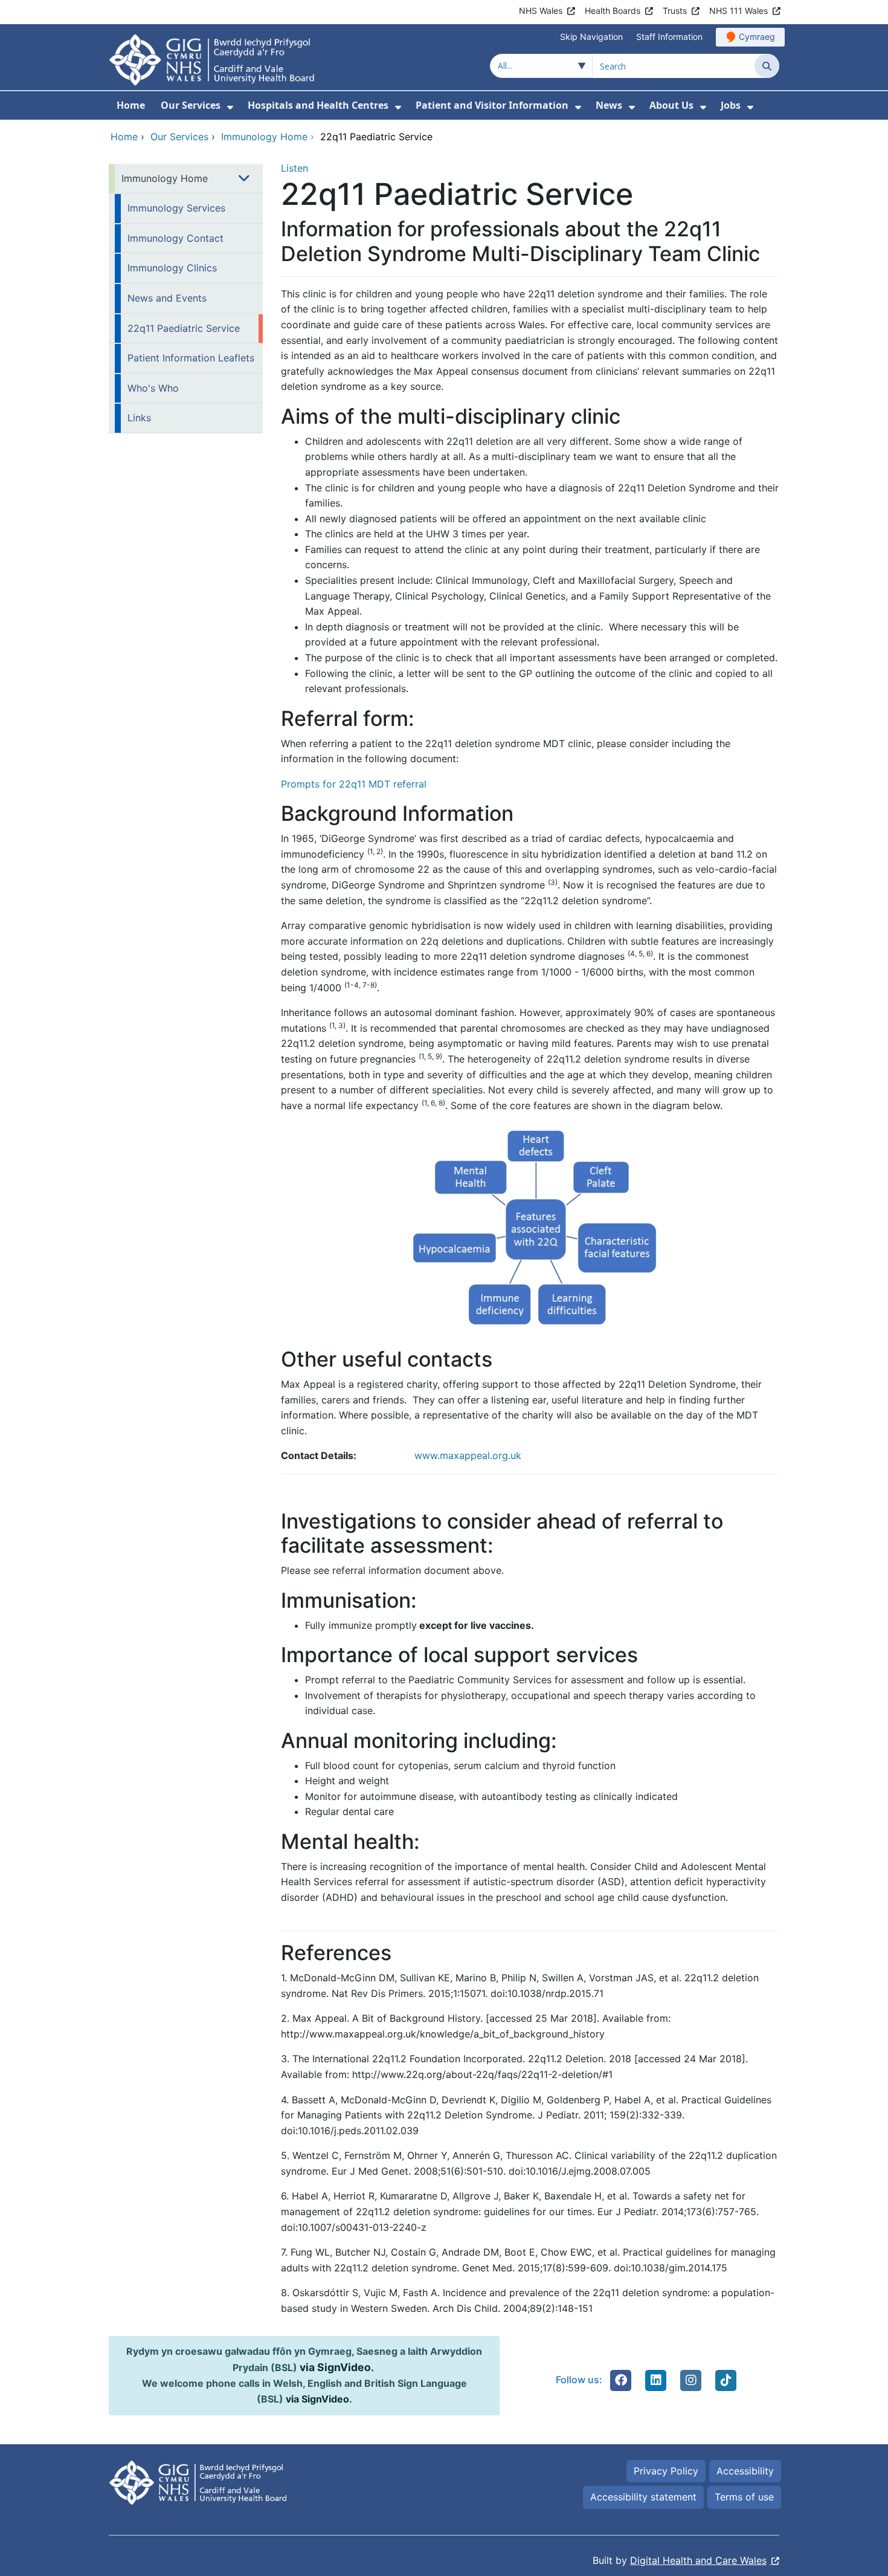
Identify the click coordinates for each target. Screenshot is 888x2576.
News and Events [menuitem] (167, 298)
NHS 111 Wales (738, 11)
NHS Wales (541, 11)
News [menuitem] (609, 105)
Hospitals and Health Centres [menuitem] (318, 105)
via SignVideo (335, 2367)
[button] (621, 2380)
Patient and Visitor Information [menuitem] (492, 105)
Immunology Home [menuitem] (165, 178)
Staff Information (669, 37)
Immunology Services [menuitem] (176, 208)
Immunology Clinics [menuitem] (172, 268)
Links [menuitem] (139, 418)
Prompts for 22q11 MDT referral (354, 784)
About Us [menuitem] (671, 105)
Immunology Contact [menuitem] (175, 238)
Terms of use (744, 2497)
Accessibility (745, 2471)
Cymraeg (757, 37)
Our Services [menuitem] (191, 105)
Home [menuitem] (131, 105)
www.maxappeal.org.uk (468, 1455)
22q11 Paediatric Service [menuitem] (184, 328)
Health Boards (613, 11)
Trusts (675, 11)
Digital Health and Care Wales (698, 2560)
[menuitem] (230, 107)
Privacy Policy (666, 2471)
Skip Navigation (591, 37)
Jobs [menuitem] (731, 105)
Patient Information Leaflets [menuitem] (191, 358)
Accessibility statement (643, 2497)
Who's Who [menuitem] (153, 388)
